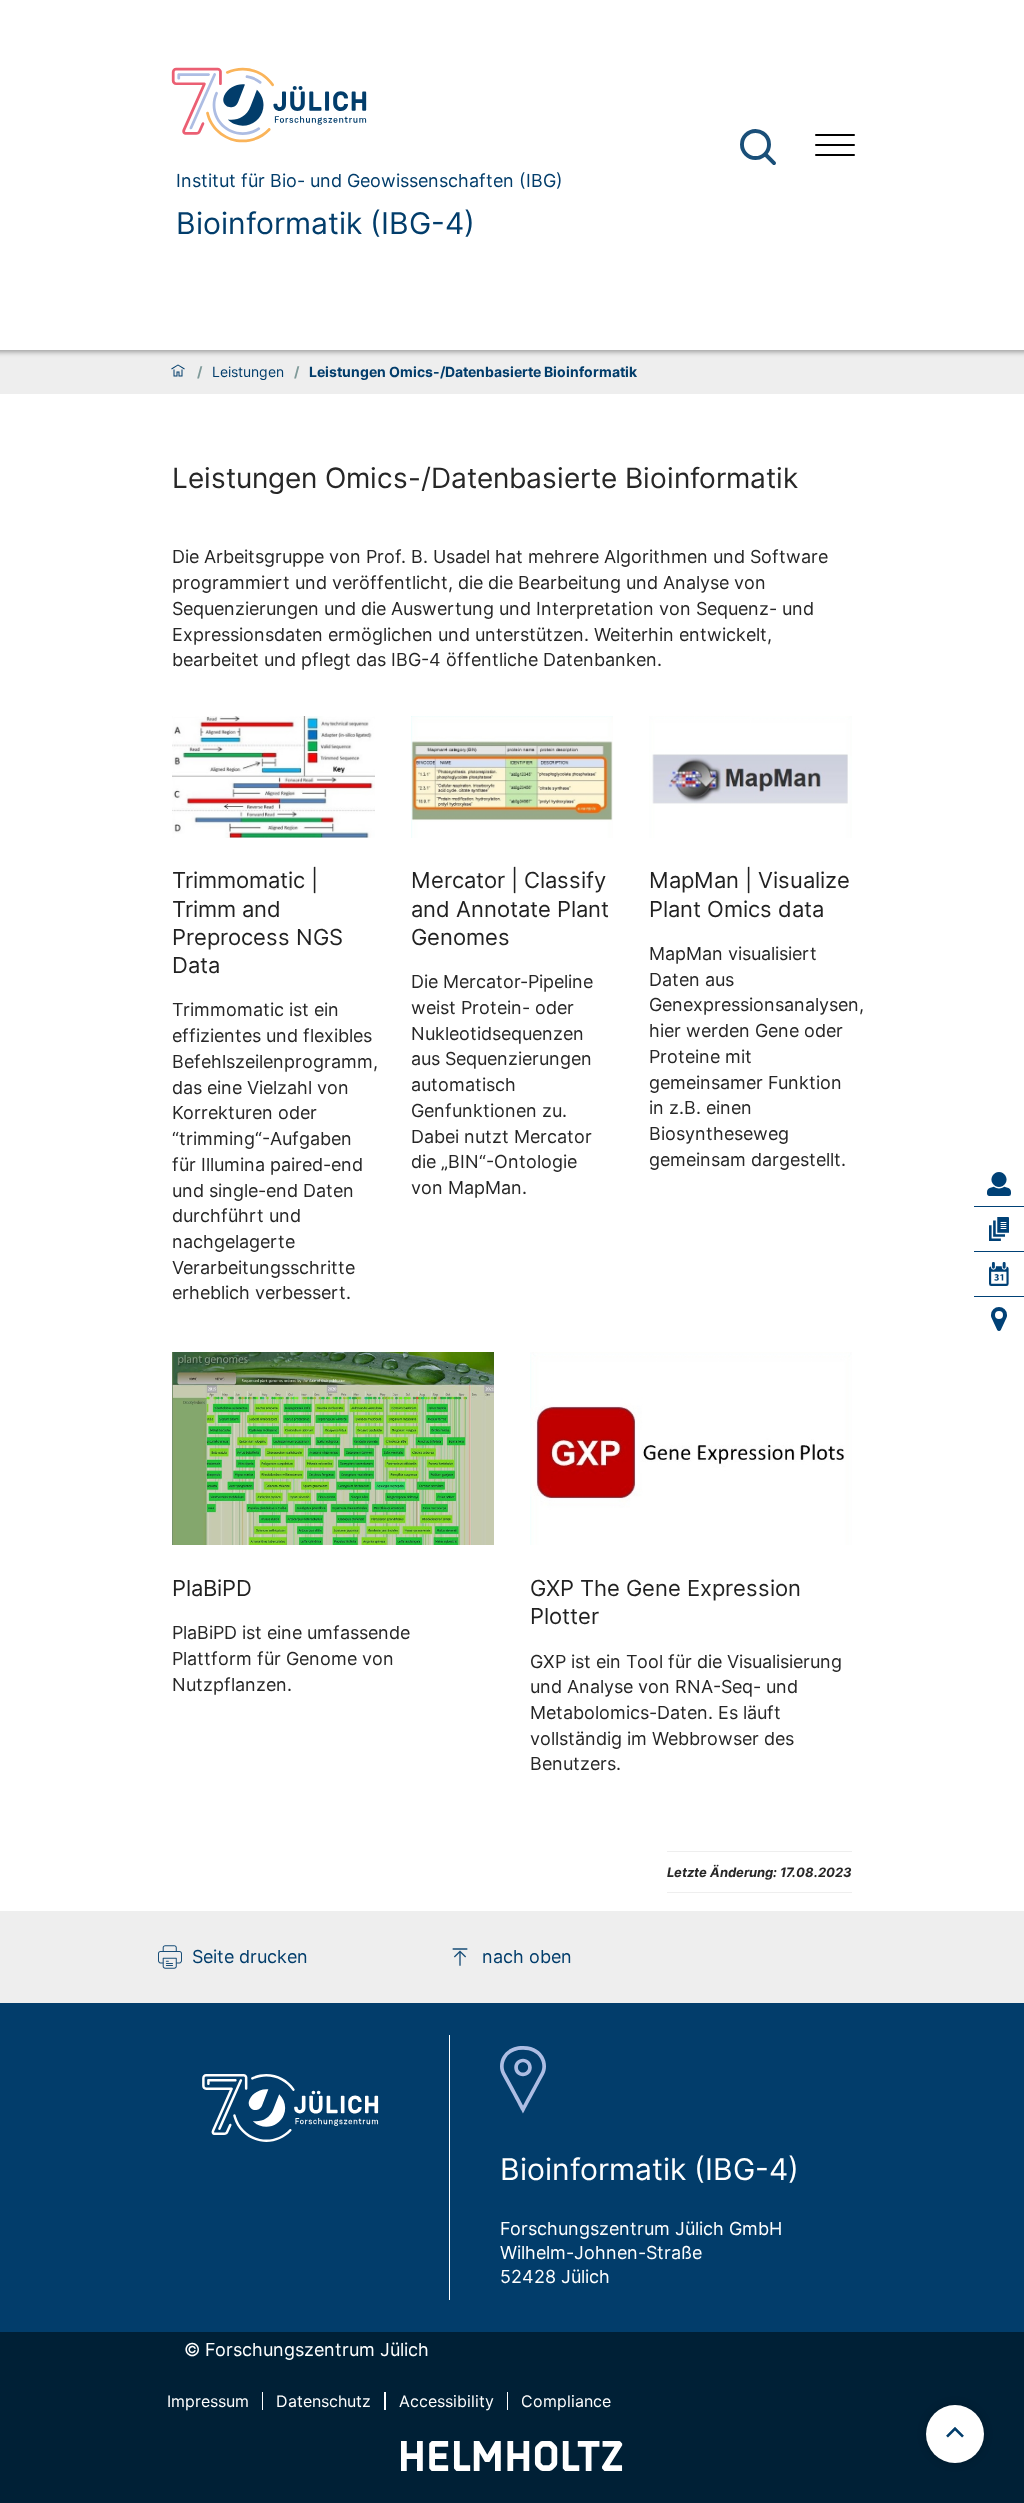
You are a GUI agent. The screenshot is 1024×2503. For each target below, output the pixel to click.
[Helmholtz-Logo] (511, 2464)
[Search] (760, 147)
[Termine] (999, 1274)
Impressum (208, 2401)
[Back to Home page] (358, 105)
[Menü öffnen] (835, 147)
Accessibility (446, 2401)
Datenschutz (323, 2401)
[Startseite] (178, 372)
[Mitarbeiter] (999, 1184)
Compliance (566, 2401)
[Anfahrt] (999, 1319)
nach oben (527, 1956)
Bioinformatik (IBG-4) (325, 223)
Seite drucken (250, 1956)
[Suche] (758, 147)
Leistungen (248, 372)
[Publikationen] (999, 1229)
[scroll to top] (955, 2434)
